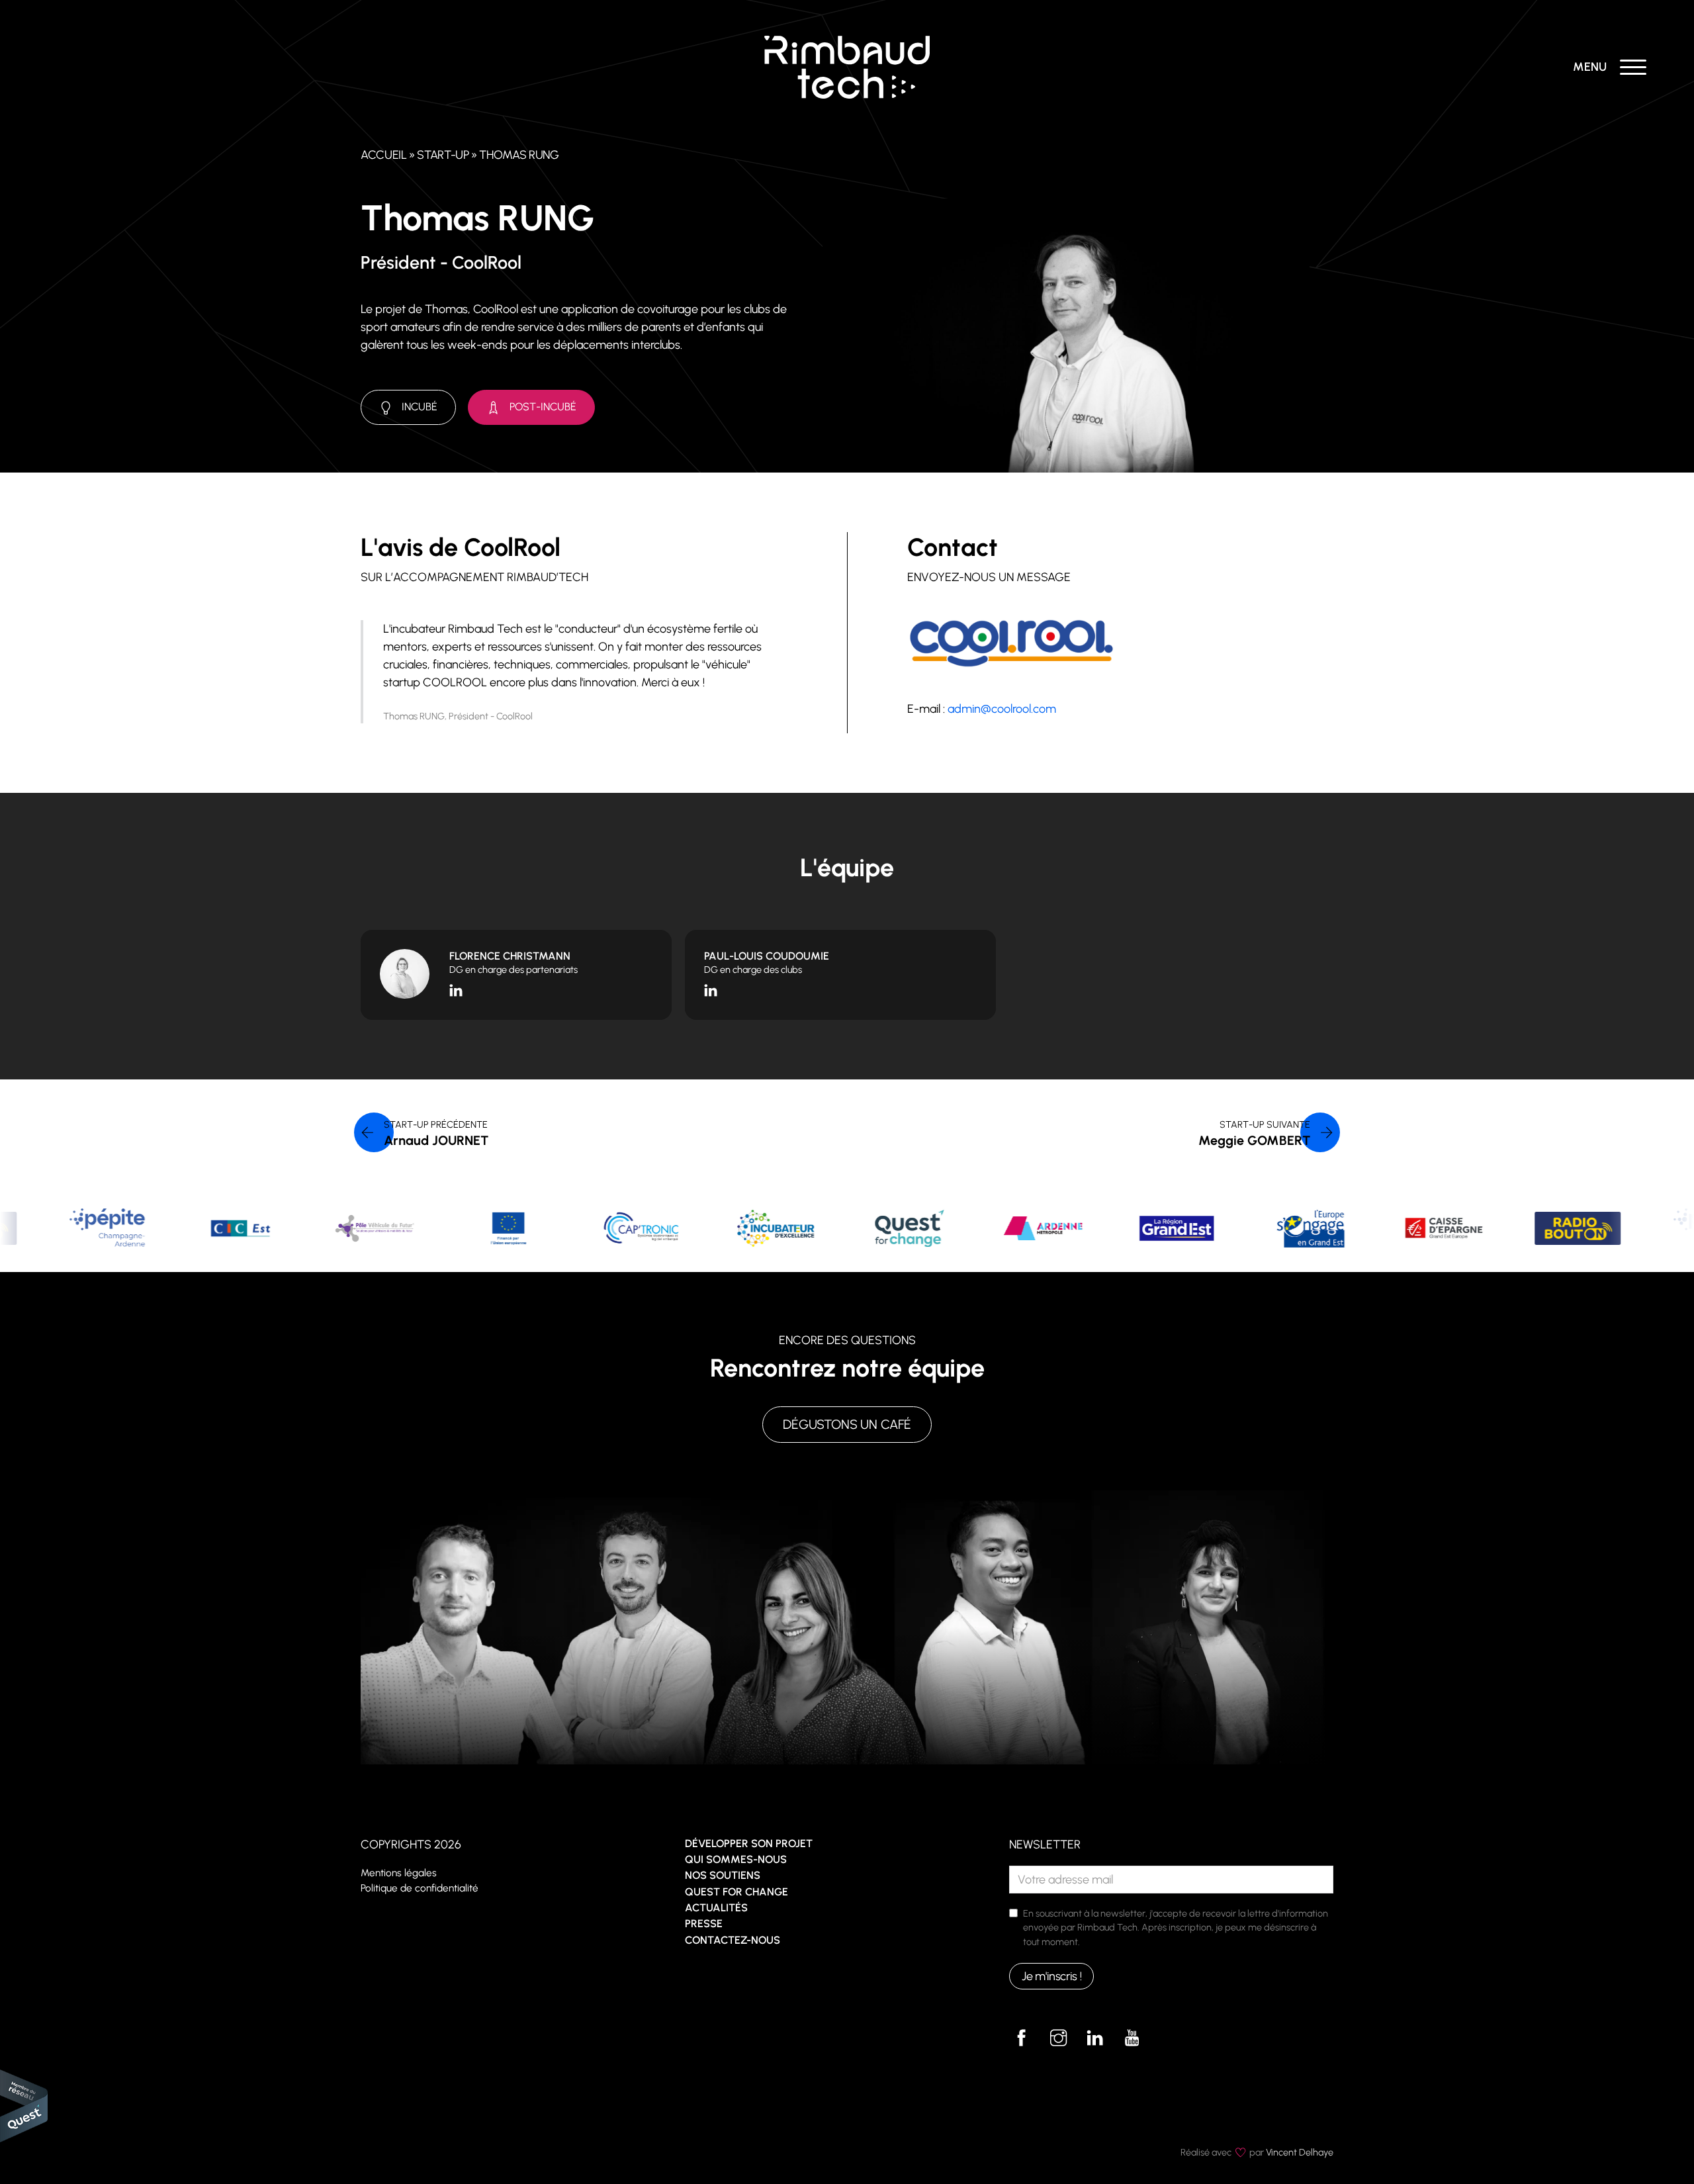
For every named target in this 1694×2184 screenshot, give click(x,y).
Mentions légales (399, 1873)
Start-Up (443, 155)
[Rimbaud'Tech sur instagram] (1058, 2038)
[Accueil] (847, 66)
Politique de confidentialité (420, 1888)
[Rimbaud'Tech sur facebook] (1022, 2038)
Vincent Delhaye (1300, 2152)
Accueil (383, 155)
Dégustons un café (847, 1424)
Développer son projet (749, 1843)
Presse (704, 1924)
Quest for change (736, 1892)
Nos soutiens (723, 1875)
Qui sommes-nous (736, 1859)
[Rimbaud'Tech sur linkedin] (1095, 2038)
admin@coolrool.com (1002, 709)
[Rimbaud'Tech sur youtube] (1132, 2038)
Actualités (716, 1908)
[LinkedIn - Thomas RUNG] (456, 989)
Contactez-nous (733, 1940)
